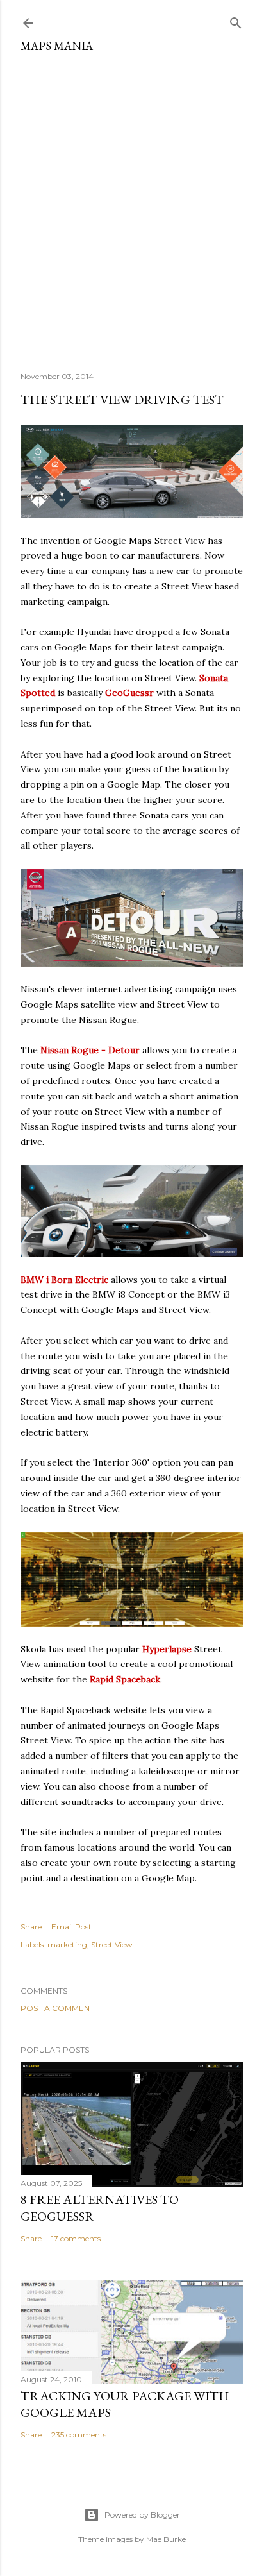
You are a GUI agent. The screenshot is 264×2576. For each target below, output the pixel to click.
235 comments (79, 2435)
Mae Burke (166, 2539)
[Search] (236, 20)
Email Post (71, 1927)
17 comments (76, 2238)
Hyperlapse (167, 1649)
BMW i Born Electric (64, 1280)
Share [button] (31, 1927)
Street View (112, 1945)
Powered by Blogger (142, 2515)
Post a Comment (57, 2008)
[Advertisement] (132, 207)
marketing (67, 1945)
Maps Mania (57, 46)
